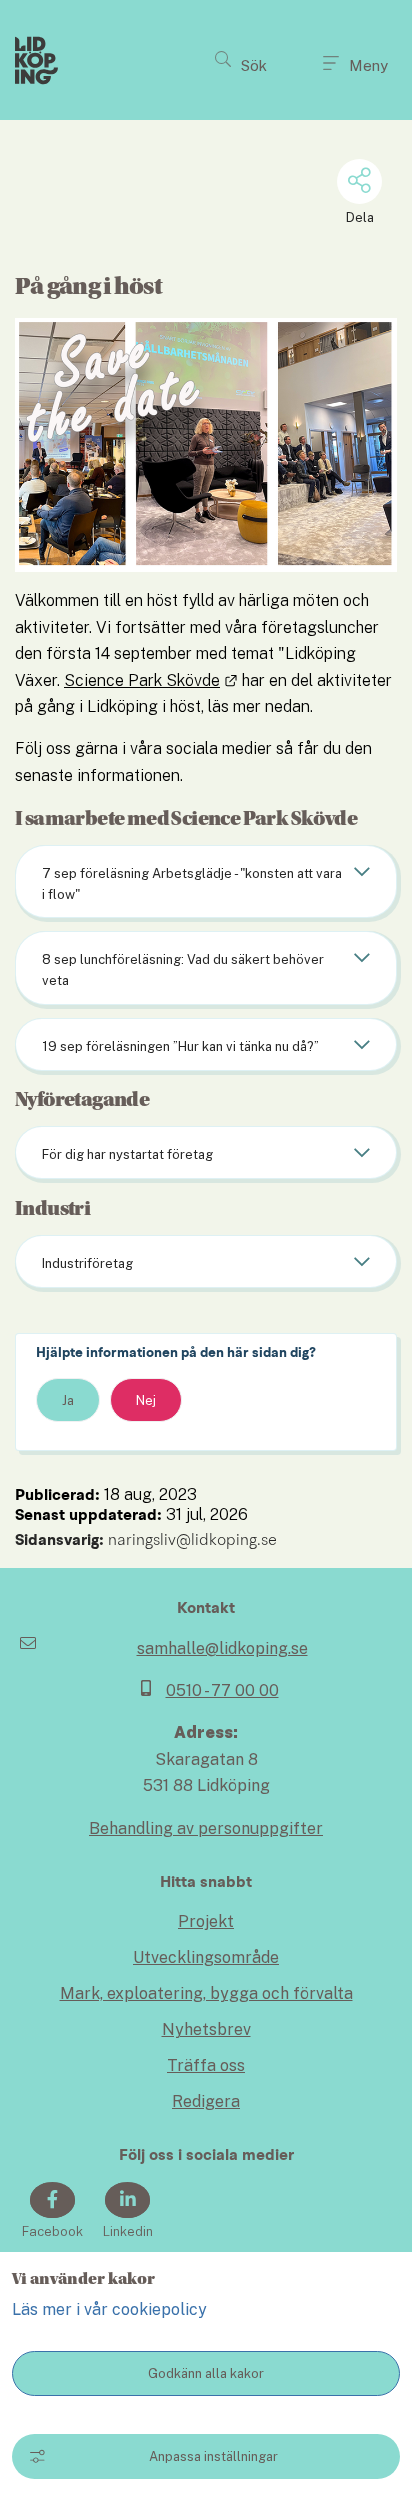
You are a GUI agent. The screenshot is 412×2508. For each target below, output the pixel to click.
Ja (68, 1400)
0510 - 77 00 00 (222, 1690)
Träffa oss (206, 2065)
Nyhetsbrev (206, 2029)
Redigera (206, 2101)
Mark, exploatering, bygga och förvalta (206, 1993)
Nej (146, 1400)
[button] (241, 60)
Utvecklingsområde (206, 1957)
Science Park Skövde (151, 680)
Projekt (206, 1921)
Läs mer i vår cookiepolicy (109, 2309)
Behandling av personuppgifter (206, 1828)
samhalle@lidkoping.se (222, 1648)
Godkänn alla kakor (206, 2373)
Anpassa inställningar (213, 2456)
